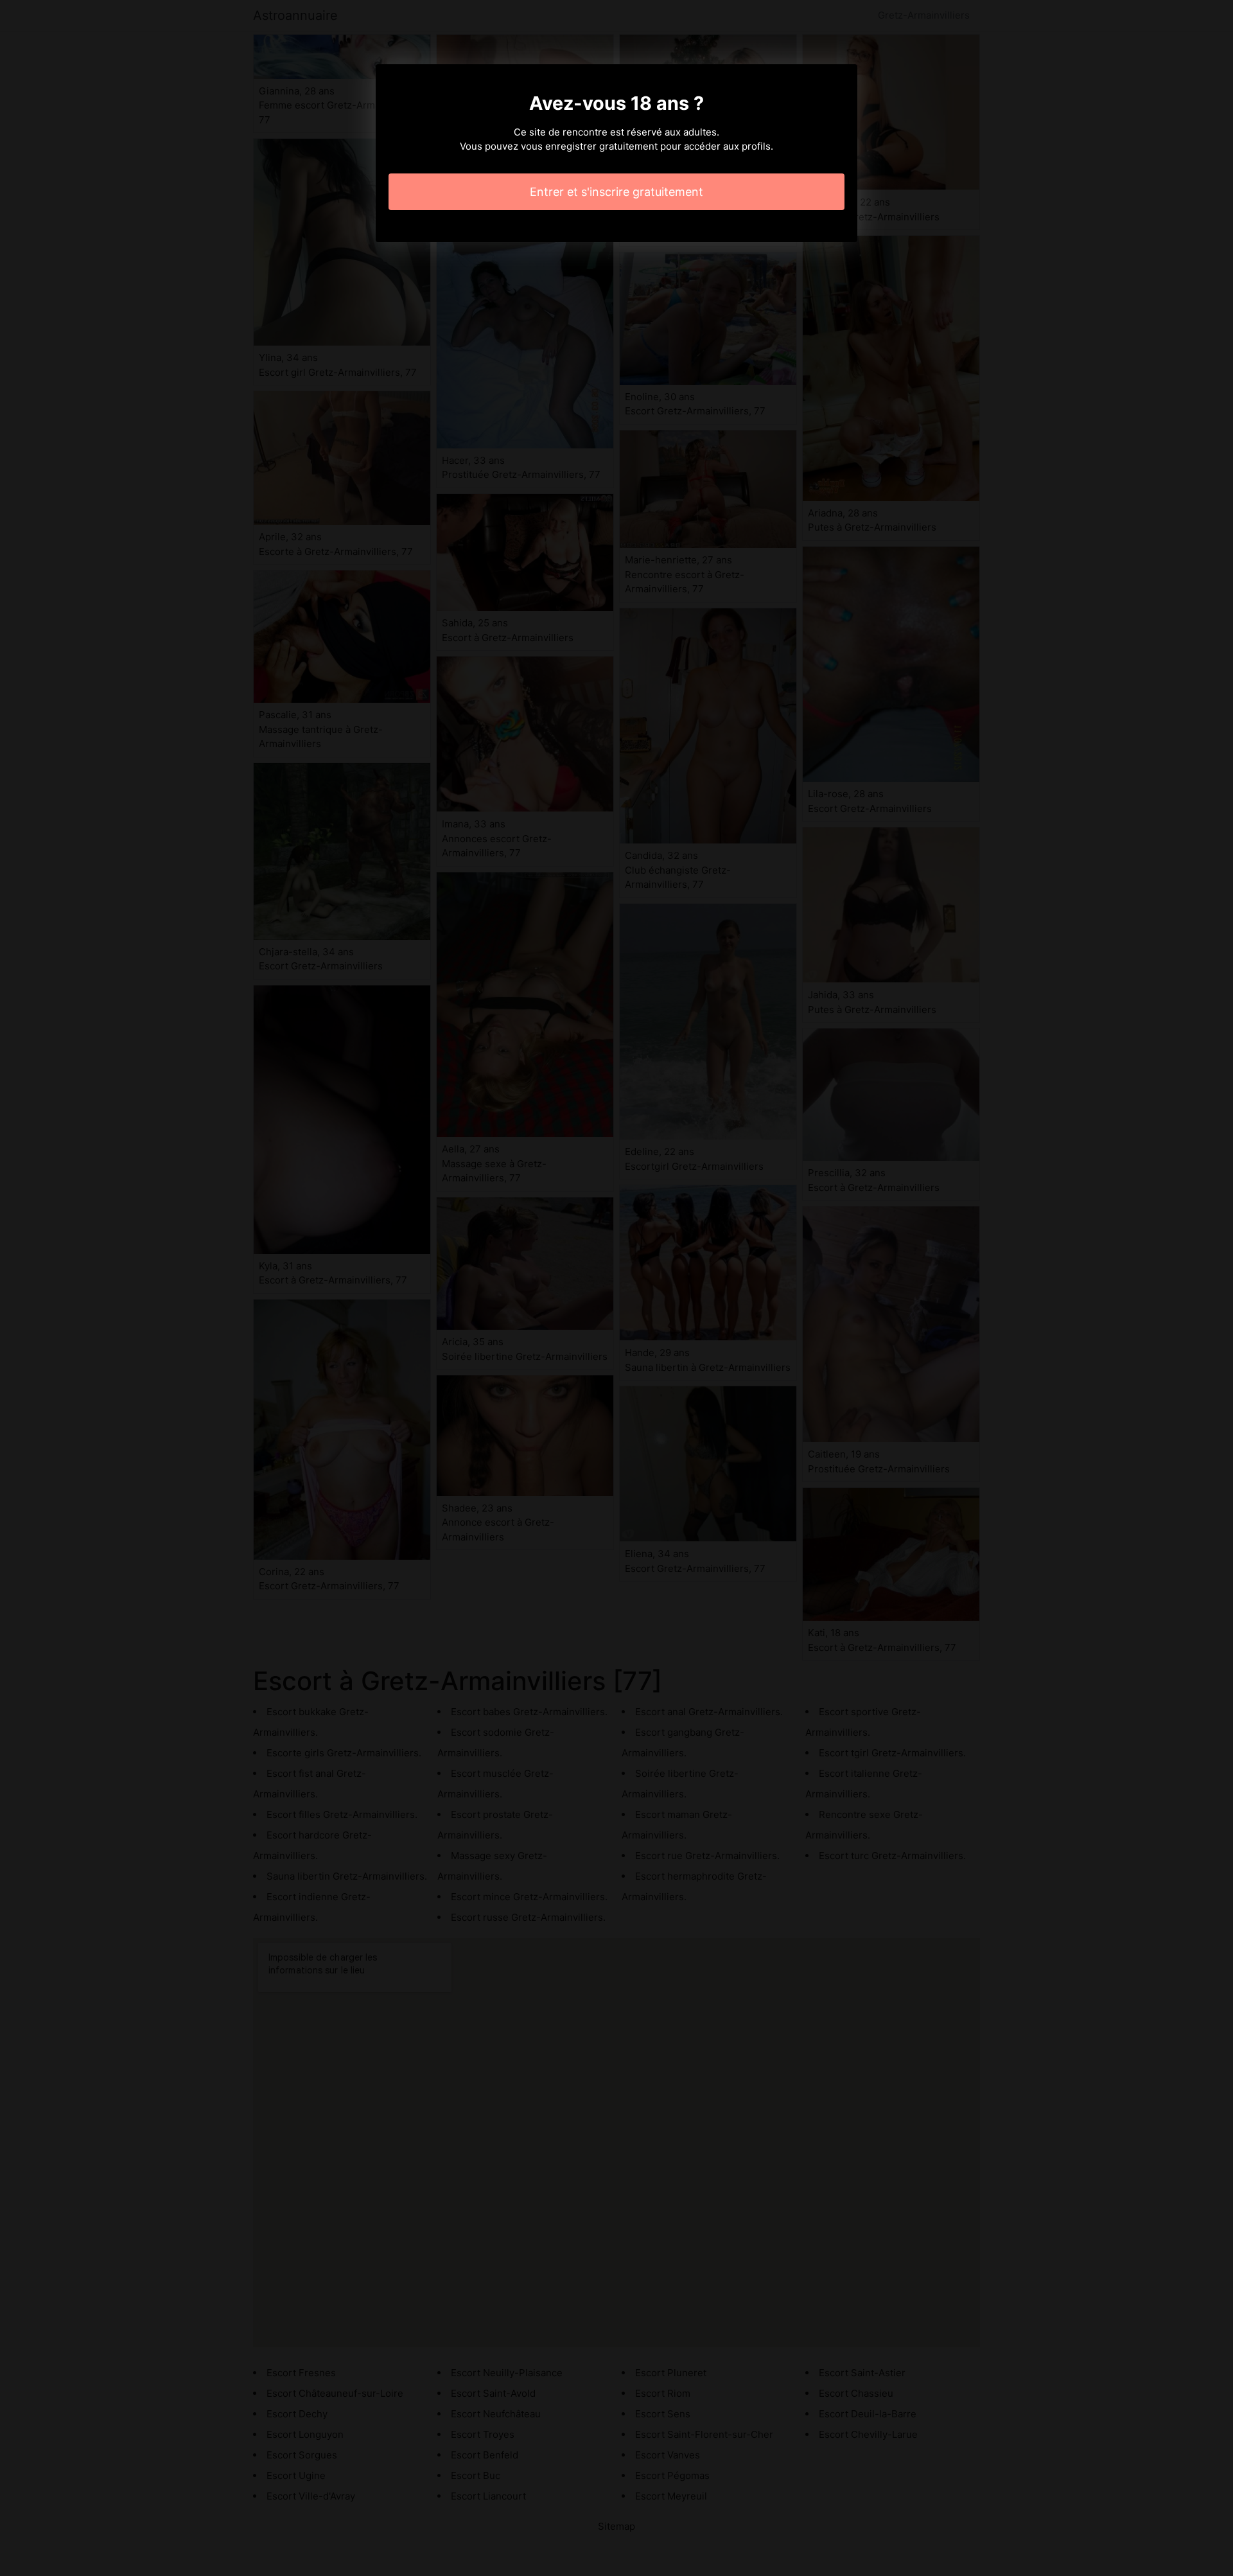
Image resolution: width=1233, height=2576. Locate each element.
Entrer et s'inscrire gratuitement (616, 192)
